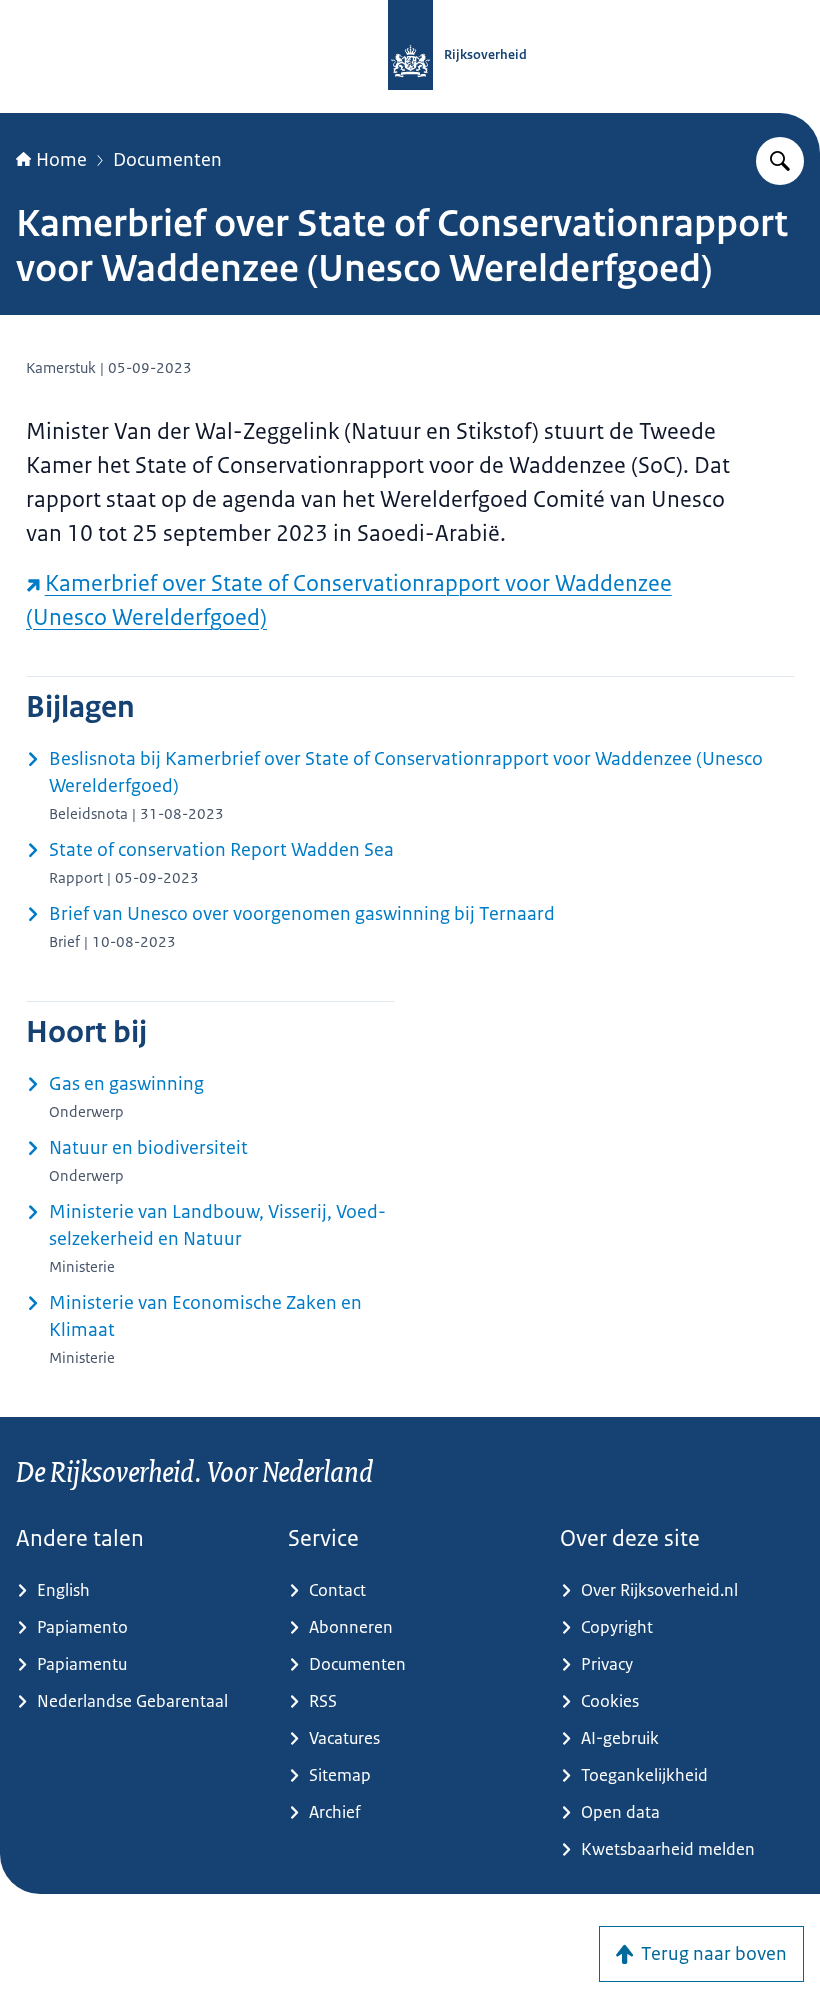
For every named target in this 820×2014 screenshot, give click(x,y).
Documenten (167, 160)
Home (61, 160)
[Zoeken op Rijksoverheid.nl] (780, 161)
